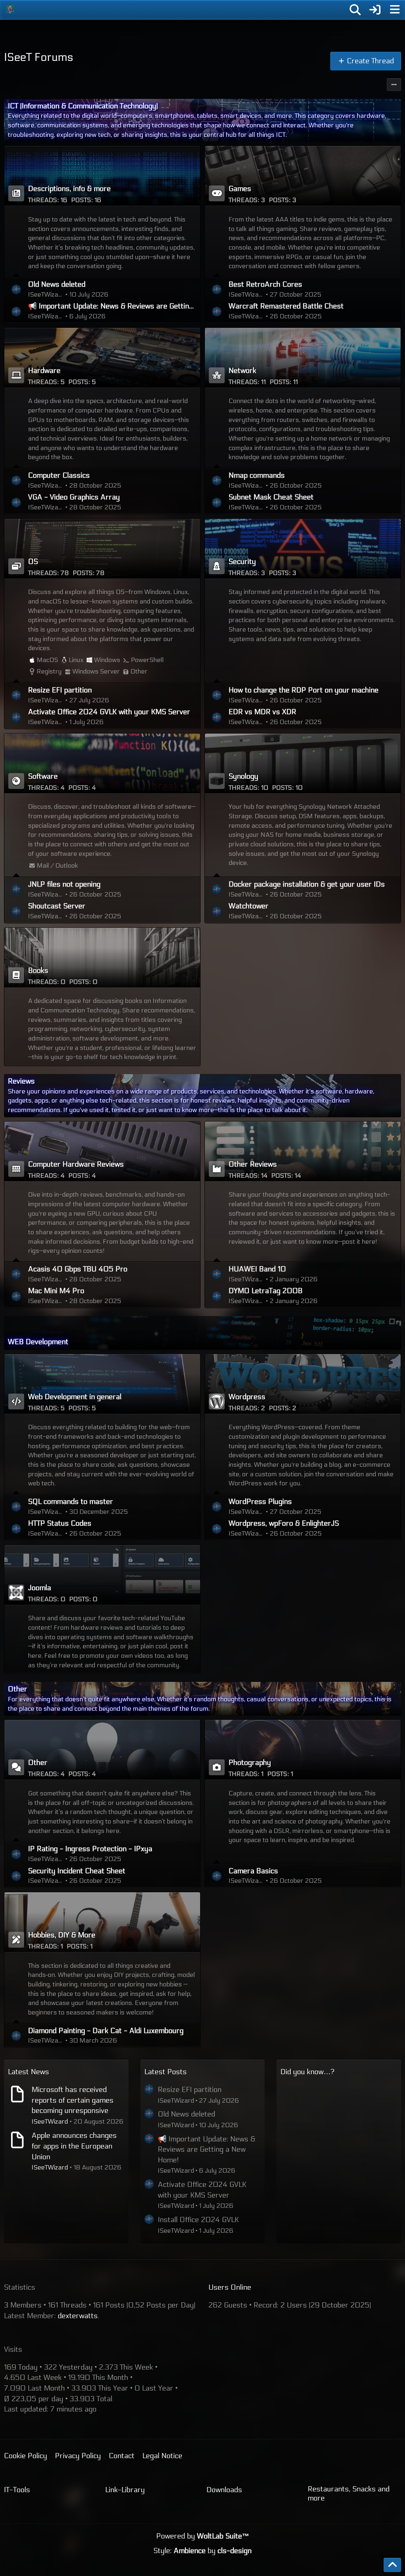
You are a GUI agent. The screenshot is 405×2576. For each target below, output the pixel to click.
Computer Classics (59, 475)
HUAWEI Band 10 (257, 1269)
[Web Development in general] (102, 1384)
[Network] (303, 357)
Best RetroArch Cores (265, 284)
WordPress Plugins (260, 1502)
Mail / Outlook (57, 865)
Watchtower (249, 906)
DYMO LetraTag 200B (266, 1291)
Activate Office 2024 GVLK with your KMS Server (109, 712)
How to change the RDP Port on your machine (304, 690)
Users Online (230, 2287)
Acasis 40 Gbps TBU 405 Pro (78, 1269)
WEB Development (38, 1342)
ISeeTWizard (50, 2121)
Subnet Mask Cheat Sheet (271, 497)
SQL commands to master (71, 1502)
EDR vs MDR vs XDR (262, 712)
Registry (49, 671)
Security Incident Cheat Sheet (77, 1871)
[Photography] (303, 1749)
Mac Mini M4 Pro (56, 1291)
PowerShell (147, 660)
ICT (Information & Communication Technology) (83, 106)
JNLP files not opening (64, 884)
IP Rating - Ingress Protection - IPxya (90, 1849)
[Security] (303, 548)
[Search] (355, 10)
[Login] (375, 10)
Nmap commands (257, 475)
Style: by (202, 2551)
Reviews (21, 1081)
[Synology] (303, 763)
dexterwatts (78, 2316)
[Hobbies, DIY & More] (102, 1922)
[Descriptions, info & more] (102, 176)
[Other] (102, 1749)
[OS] (102, 548)
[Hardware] (102, 357)
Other (139, 671)
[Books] (102, 957)
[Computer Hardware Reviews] (102, 1151)
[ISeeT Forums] (10, 9)
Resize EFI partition (60, 690)
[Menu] (395, 10)
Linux (76, 660)
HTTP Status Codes (60, 1523)
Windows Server (96, 671)
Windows (107, 660)
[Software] (102, 763)
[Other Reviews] (303, 1151)
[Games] (303, 176)
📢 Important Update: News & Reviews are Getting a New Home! (112, 306)
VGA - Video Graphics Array (74, 497)
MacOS (47, 660)
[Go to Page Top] (392, 2565)
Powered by (203, 2536)
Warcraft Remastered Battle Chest (286, 306)
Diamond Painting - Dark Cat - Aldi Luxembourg (106, 2031)
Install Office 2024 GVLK (198, 2220)
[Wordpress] (303, 1384)
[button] (394, 85)
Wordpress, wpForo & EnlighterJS (284, 1523)
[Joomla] (102, 1575)
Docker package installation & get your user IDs (307, 884)
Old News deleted (57, 284)
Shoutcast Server (57, 906)
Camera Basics (253, 1871)
